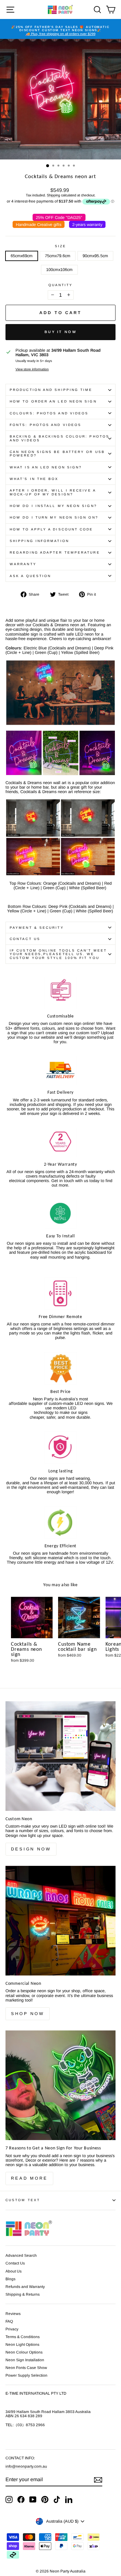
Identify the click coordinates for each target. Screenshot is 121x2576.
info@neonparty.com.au (26, 2466)
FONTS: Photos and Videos (45, 425)
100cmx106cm (59, 270)
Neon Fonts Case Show (26, 2368)
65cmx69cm (22, 256)
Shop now (28, 2014)
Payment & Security (37, 928)
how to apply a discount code (51, 529)
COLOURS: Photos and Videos (49, 413)
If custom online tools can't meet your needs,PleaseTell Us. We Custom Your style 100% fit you (58, 954)
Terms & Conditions (23, 2337)
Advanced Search (21, 2255)
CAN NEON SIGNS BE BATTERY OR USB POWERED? (57, 454)
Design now (31, 1849)
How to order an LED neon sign (53, 401)
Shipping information (39, 541)
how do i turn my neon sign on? (54, 517)
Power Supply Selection (26, 2375)
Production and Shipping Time (51, 390)
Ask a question (30, 576)
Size (60, 246)
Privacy (12, 2329)
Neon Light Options (22, 2345)
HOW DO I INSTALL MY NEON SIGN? (53, 506)
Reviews (13, 2314)
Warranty (23, 564)
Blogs (10, 2279)
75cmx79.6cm (58, 256)
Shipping (53, 195)
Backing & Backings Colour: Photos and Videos (60, 438)
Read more (29, 2178)
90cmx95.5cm (95, 256)
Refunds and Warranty (25, 2287)
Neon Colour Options (24, 2352)
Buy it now (60, 332)
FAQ (9, 2321)
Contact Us (25, 939)
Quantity (61, 285)
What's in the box (34, 479)
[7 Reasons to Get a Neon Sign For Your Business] (60, 2085)
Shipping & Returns (23, 2294)
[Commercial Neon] (60, 1921)
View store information (32, 369)
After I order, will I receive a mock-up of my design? (53, 492)
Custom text (23, 2200)
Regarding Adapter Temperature (55, 552)
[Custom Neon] (60, 1756)
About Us (14, 2271)
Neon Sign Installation (25, 2360)
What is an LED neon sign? (46, 467)
